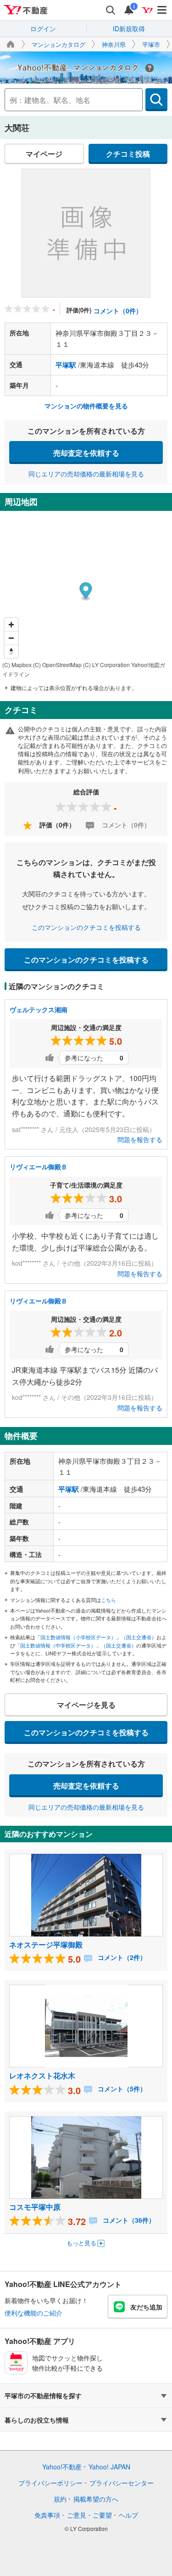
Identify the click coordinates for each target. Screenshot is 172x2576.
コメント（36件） (128, 2220)
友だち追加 (146, 2307)
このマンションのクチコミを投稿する (86, 927)
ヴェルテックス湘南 (39, 1009)
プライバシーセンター (122, 2483)
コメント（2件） (121, 1957)
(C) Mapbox (17, 665)
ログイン (43, 28)
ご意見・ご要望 (89, 2515)
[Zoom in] (11, 625)
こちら (108, 1600)
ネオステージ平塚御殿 (46, 1945)
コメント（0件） (118, 311)
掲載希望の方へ (96, 2499)
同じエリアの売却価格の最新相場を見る (86, 474)
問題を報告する (140, 1139)
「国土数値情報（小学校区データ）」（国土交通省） (96, 1637)
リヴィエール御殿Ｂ (39, 1166)
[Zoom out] (11, 638)
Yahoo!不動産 (62, 2467)
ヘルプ (128, 2515)
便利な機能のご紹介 (33, 2313)
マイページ (44, 154)
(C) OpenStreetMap (57, 665)
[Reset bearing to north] (11, 651)
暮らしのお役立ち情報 (37, 2420)
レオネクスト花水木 (42, 2075)
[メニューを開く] (162, 10)
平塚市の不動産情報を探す (43, 2395)
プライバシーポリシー (50, 2483)
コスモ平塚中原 (35, 2207)
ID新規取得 (129, 28)
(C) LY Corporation (106, 665)
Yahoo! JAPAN (109, 2467)
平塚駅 (66, 365)
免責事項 (47, 2515)
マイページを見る (86, 1705)
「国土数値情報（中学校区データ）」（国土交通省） (76, 1645)
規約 (60, 2499)
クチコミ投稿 (128, 154)
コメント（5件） (121, 2089)
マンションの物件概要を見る (86, 406)
